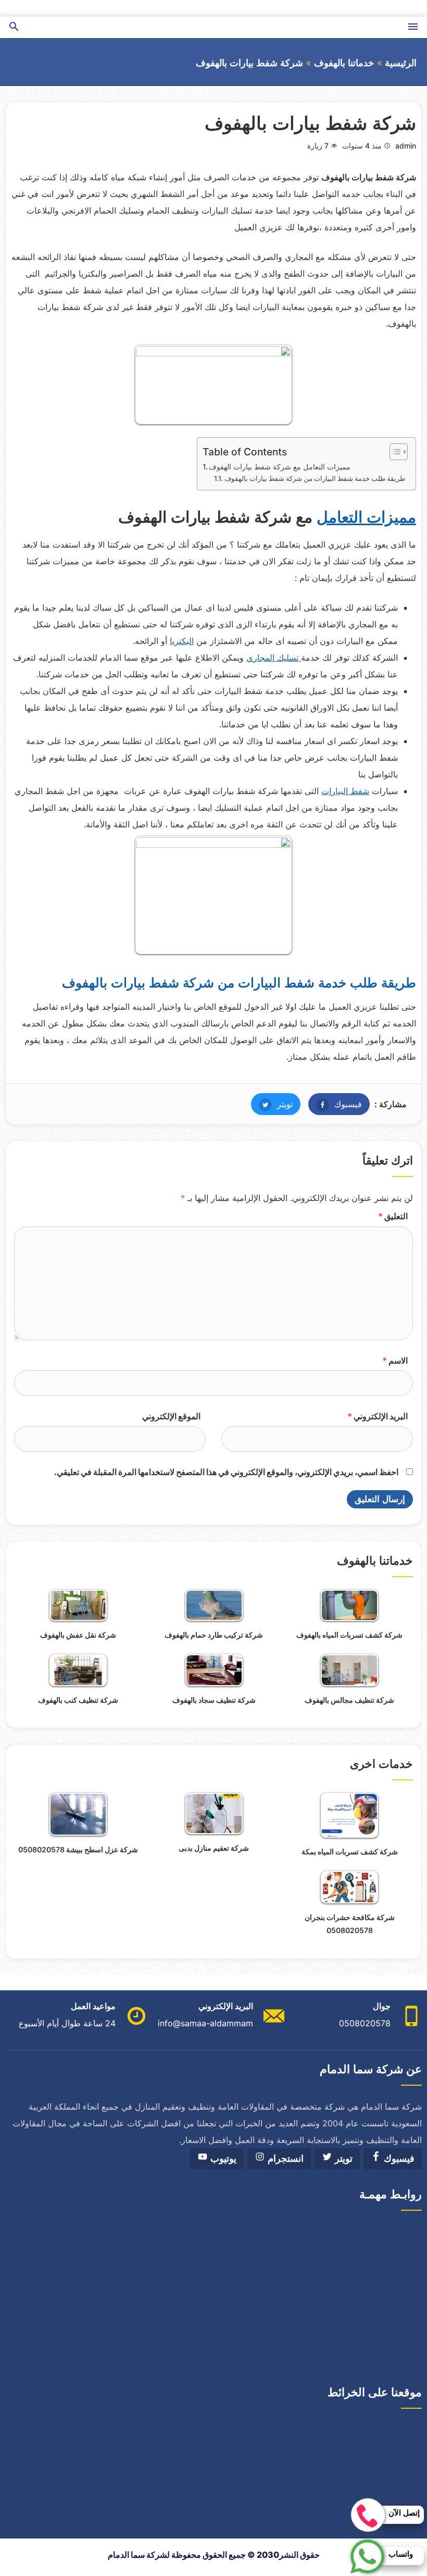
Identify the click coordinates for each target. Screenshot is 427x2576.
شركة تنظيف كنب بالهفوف (78, 1700)
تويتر (272, 1104)
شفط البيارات (345, 791)
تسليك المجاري (274, 658)
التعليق (393, 1216)
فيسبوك (335, 1104)
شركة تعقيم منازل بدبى (214, 1848)
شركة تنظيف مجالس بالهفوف (349, 1700)
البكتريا (182, 641)
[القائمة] (413, 27)
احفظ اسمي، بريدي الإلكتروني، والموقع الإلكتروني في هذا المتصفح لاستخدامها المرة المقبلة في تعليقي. (226, 1472)
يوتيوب (222, 2159)
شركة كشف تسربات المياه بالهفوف (349, 1635)
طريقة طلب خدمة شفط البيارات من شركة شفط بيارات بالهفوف (315, 478)
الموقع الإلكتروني (171, 1416)
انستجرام (284, 2159)
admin (406, 146)
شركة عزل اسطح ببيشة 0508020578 (78, 1849)
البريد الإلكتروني (378, 1416)
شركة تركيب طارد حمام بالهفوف (214, 1635)
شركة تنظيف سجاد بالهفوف (214, 1700)
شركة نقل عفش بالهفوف (78, 1635)
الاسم (395, 1360)
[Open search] (14, 27)
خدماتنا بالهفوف (344, 63)
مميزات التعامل (366, 517)
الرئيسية (401, 63)
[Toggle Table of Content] (393, 452)
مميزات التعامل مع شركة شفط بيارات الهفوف (280, 467)
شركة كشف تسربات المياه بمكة (350, 1851)
